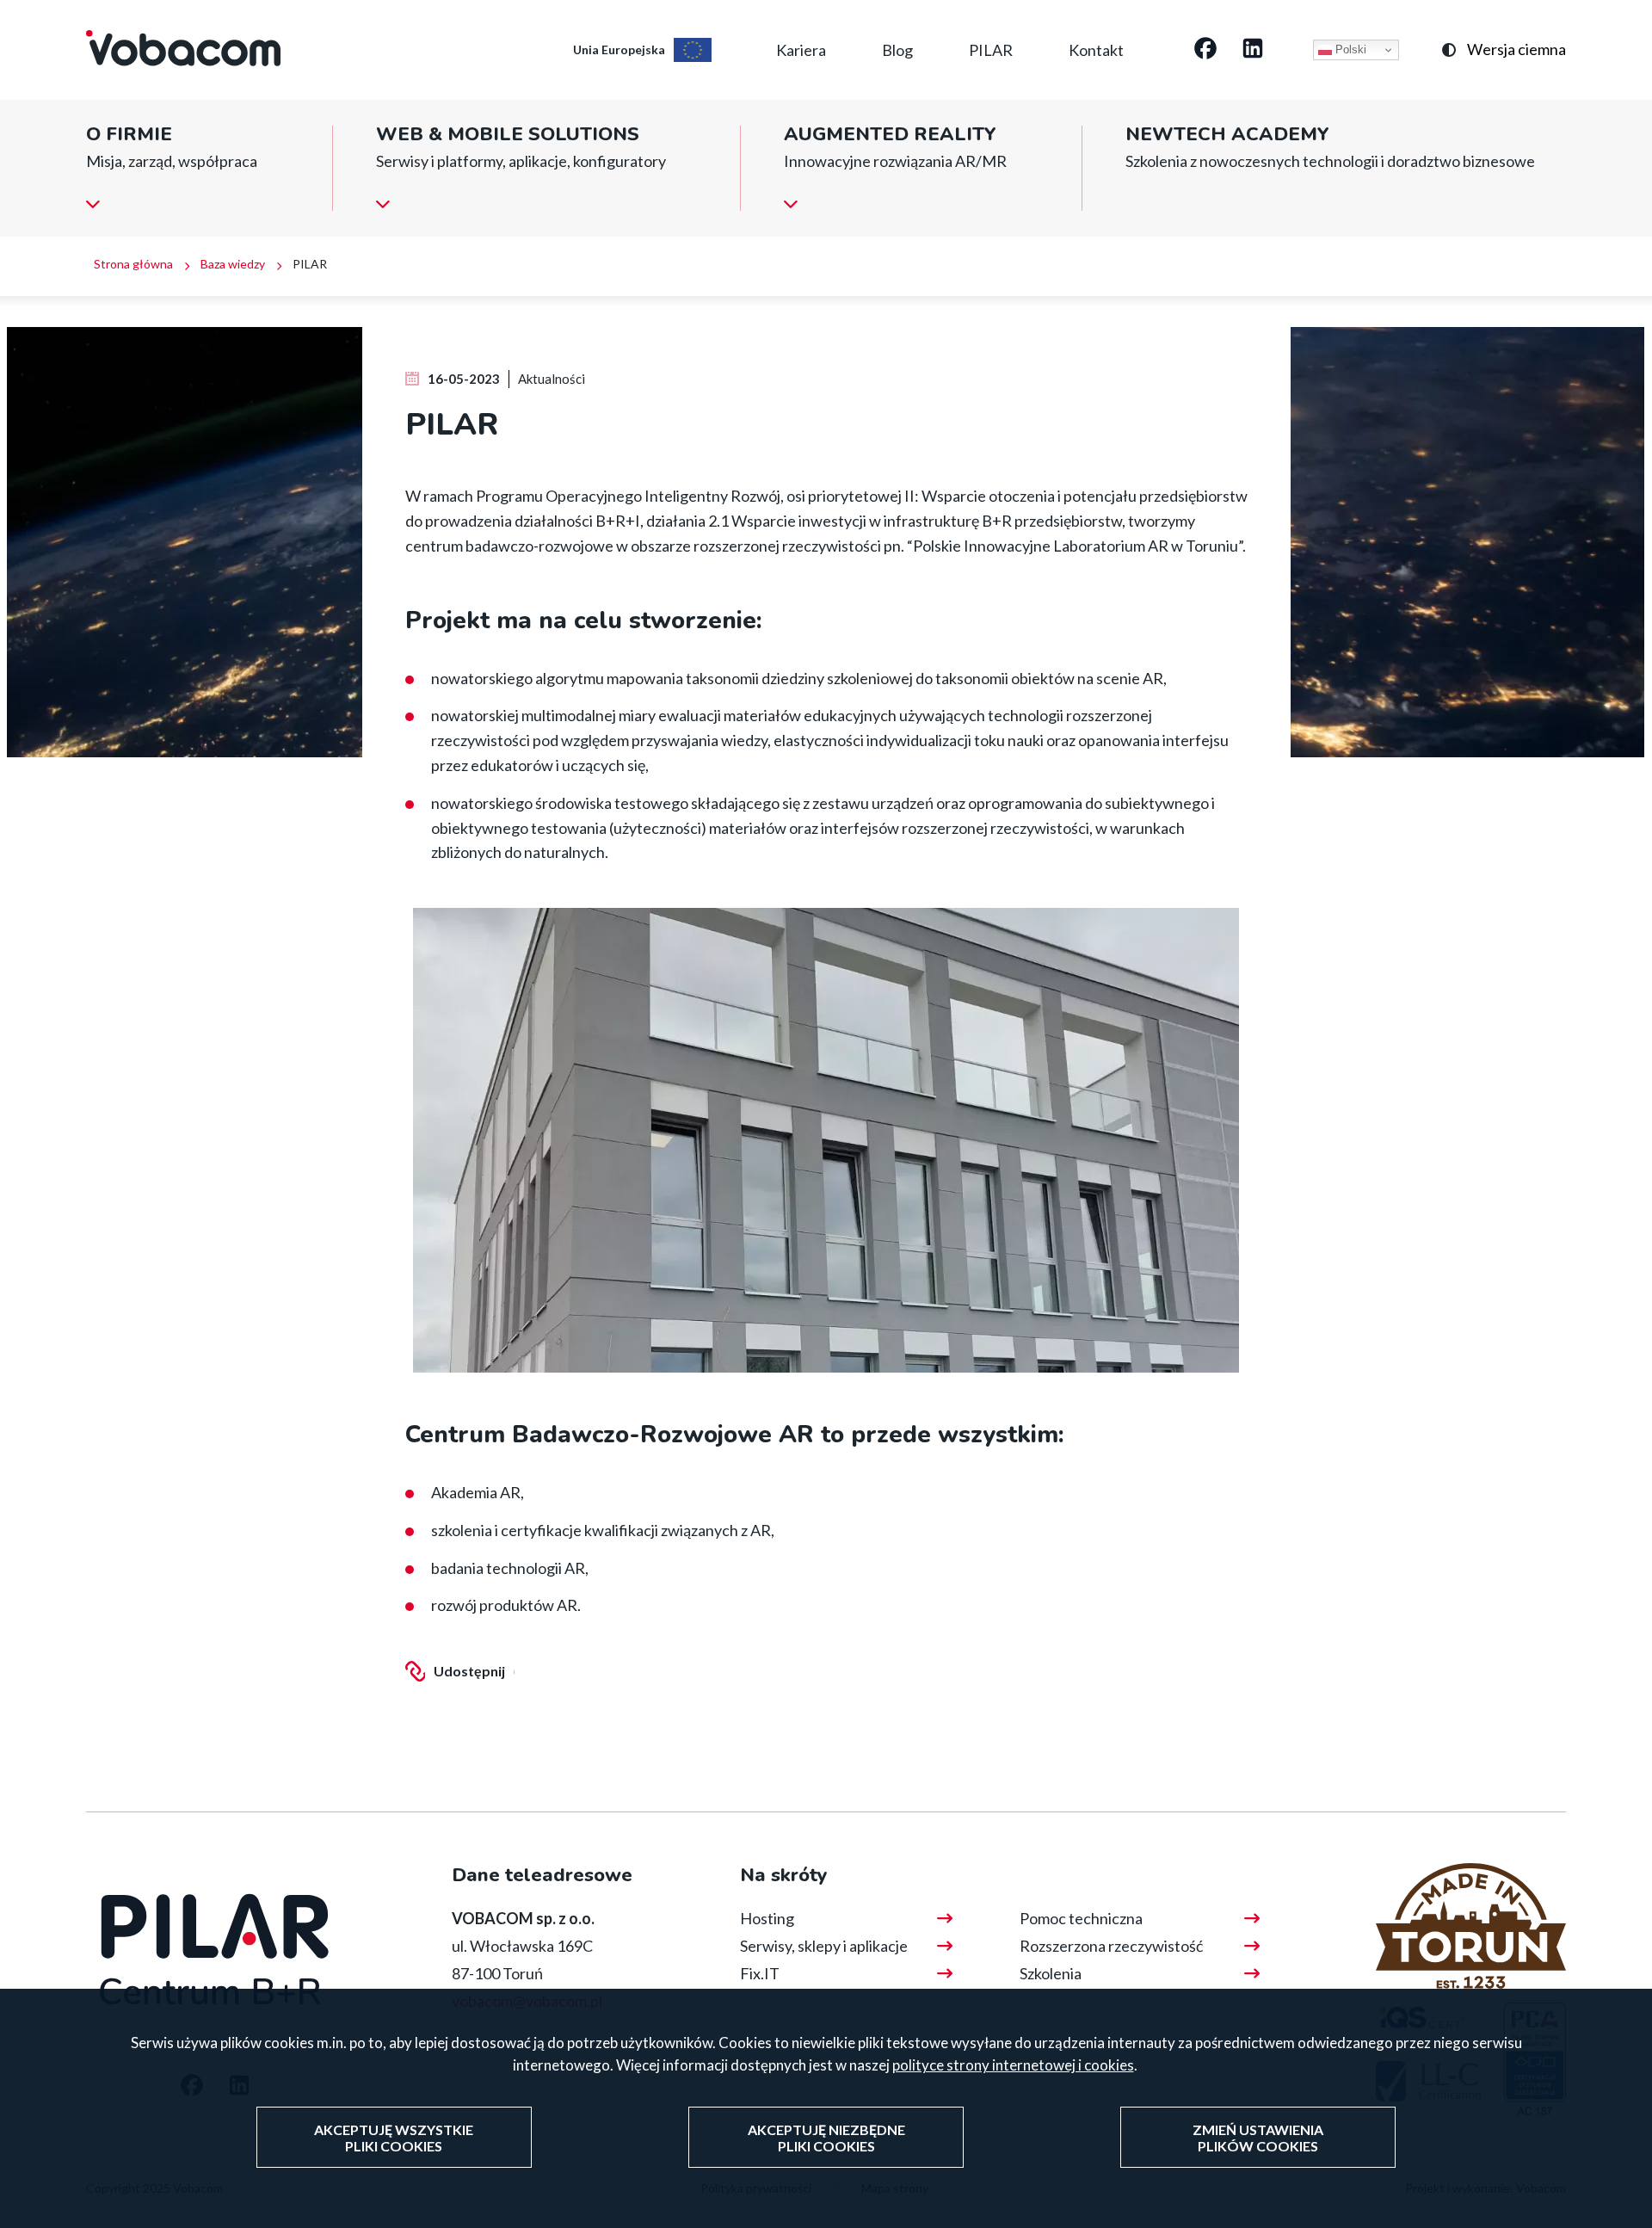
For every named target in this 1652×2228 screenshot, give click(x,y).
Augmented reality (890, 135)
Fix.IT (760, 1973)
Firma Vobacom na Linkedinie (1253, 50)
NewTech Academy (1227, 135)
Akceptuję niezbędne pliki (826, 2138)
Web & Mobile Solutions (508, 135)
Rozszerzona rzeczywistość (1111, 1946)
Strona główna (133, 264)
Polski (1349, 49)
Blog (897, 50)
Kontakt (1096, 50)
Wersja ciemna (1516, 49)
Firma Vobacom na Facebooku (1205, 50)
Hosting (767, 1918)
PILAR (991, 50)
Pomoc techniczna (1081, 1918)
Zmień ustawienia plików (1258, 2138)
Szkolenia (1051, 1973)
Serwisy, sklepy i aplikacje (824, 1946)
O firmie (129, 135)
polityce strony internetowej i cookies (1013, 2065)
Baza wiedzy (233, 264)
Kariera (801, 50)
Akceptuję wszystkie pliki (394, 2138)
